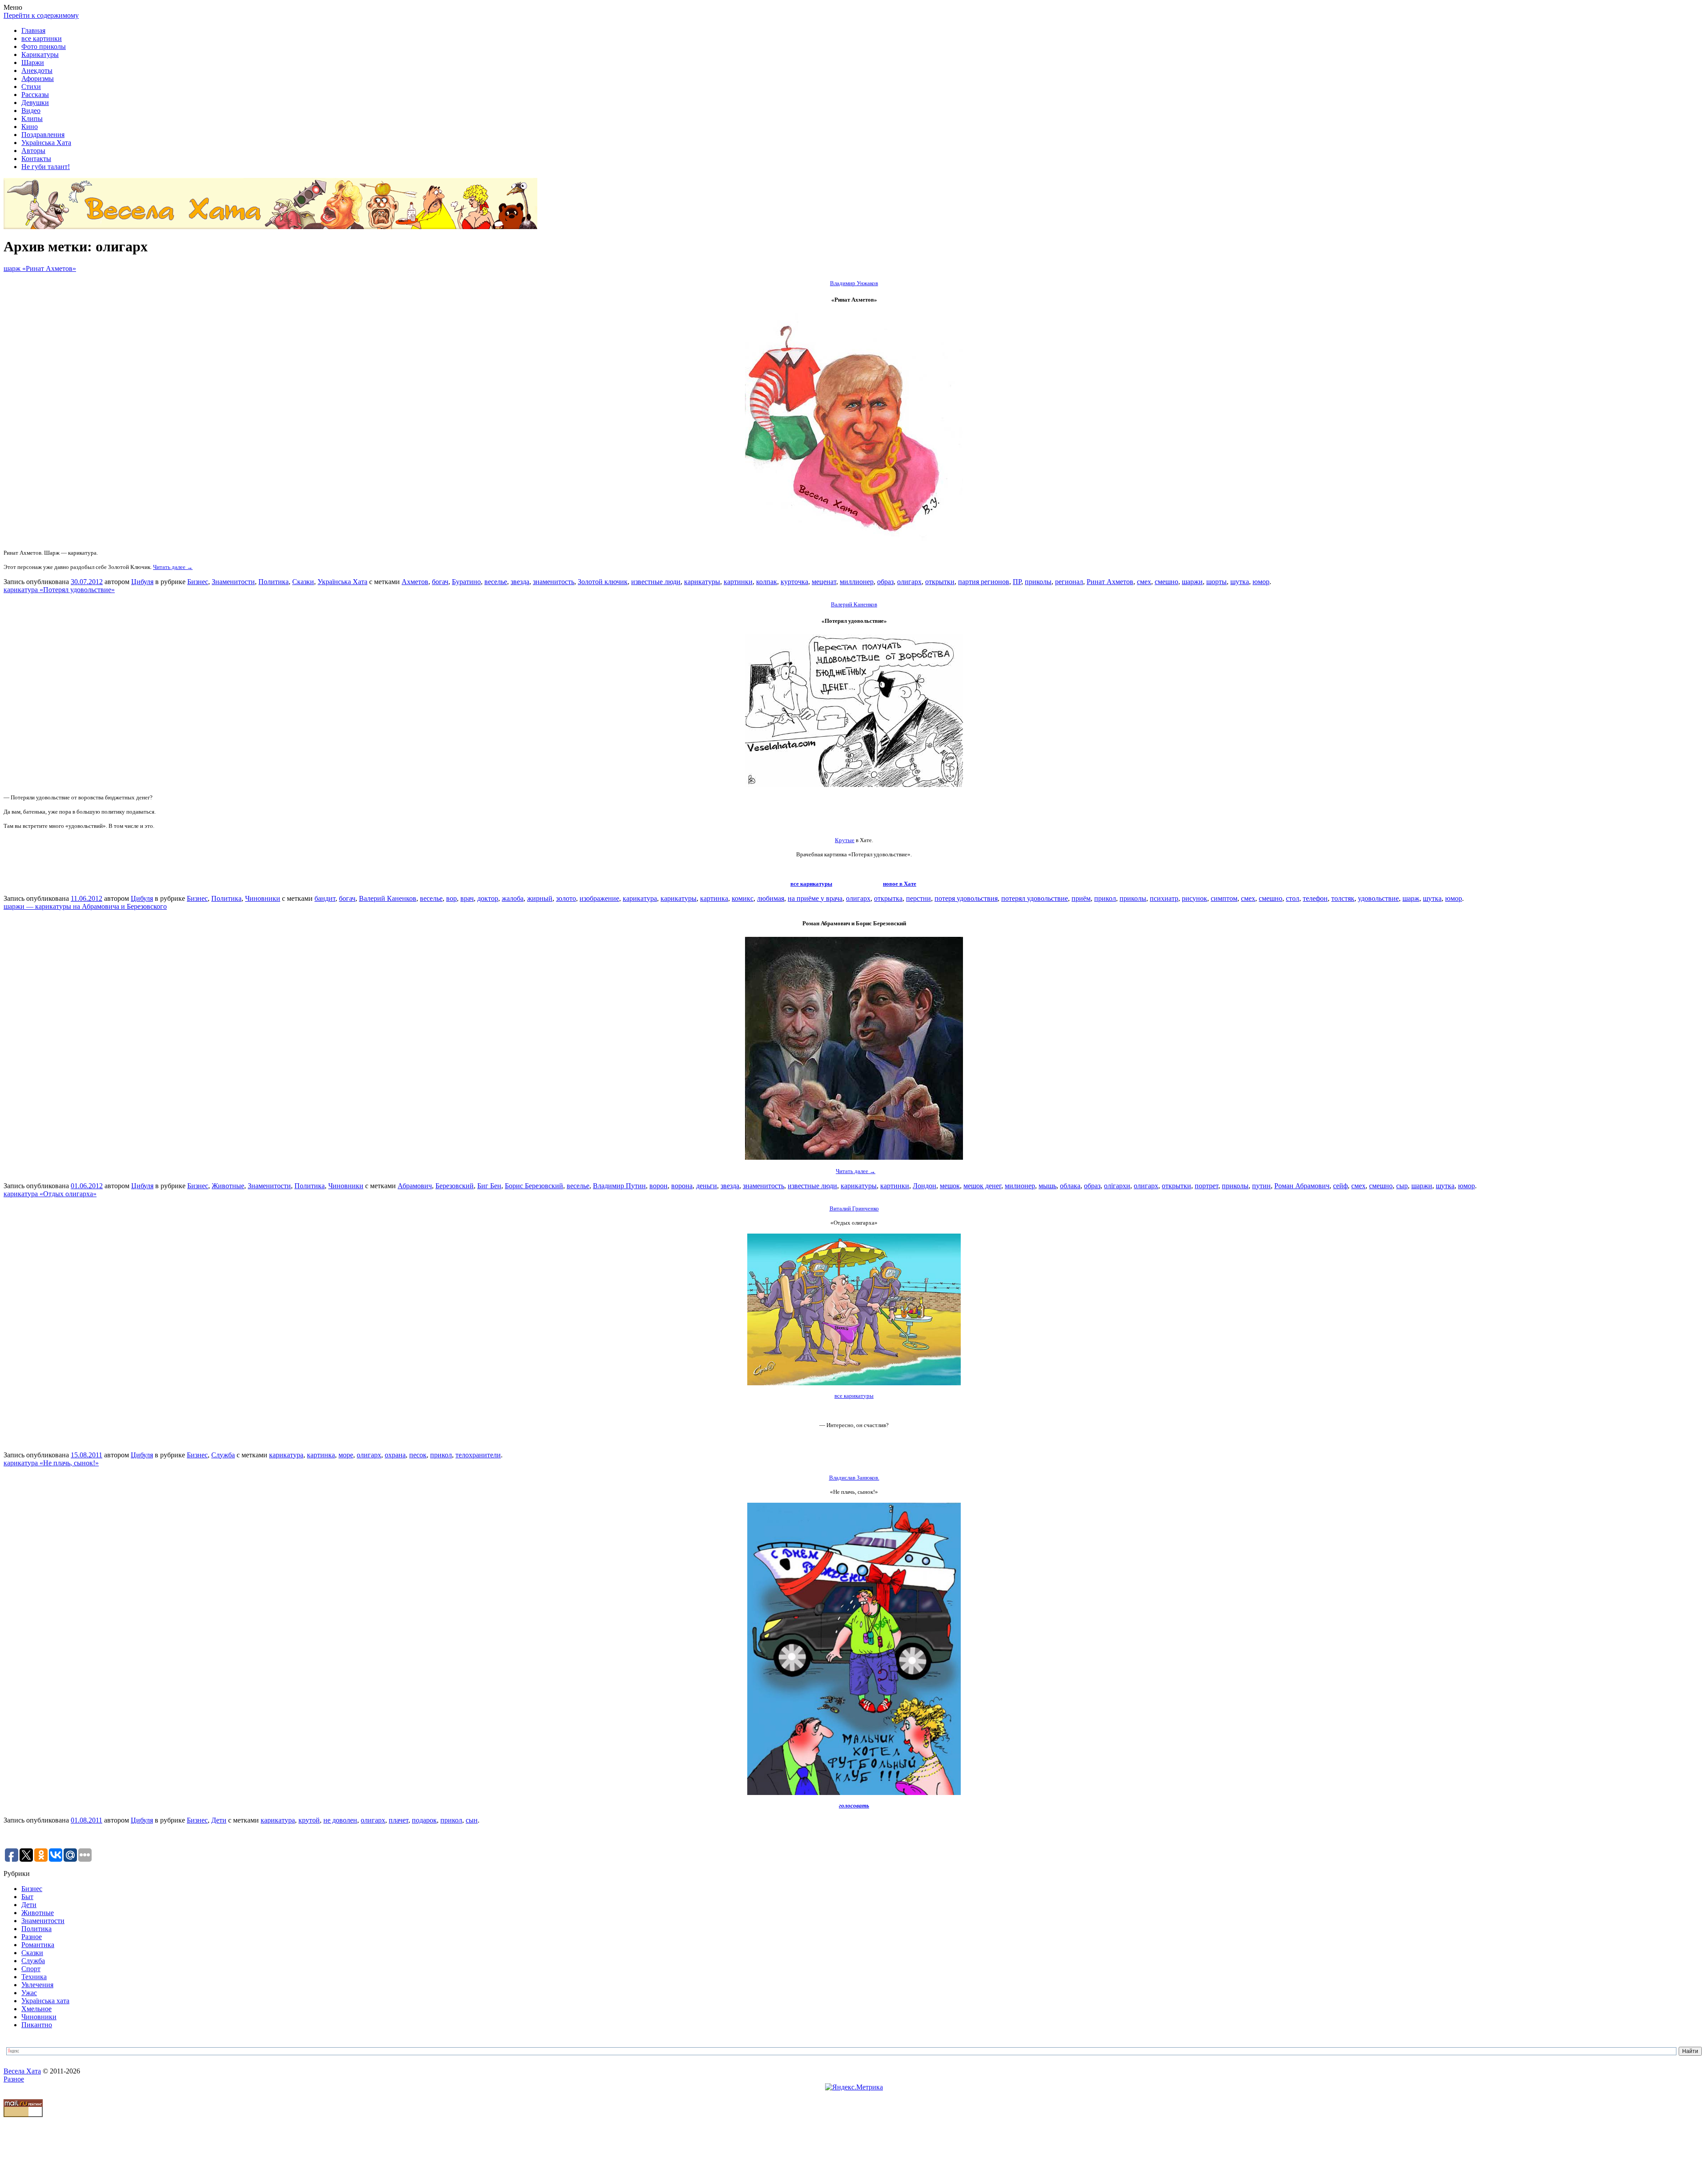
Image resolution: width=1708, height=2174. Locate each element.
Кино (30, 127)
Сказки (303, 582)
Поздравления (43, 135)
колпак (767, 582)
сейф (1340, 1186)
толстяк (1343, 898)
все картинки (42, 38)
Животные (228, 1186)
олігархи (1117, 1186)
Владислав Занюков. (854, 1478)
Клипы (32, 119)
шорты (1217, 582)
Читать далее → (173, 567)
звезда (520, 582)
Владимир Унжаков (854, 283)
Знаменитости (233, 582)
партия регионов (984, 582)
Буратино (466, 582)
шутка (1240, 582)
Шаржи (33, 63)
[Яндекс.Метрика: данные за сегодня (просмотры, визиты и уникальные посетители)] (854, 2087)
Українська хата (45, 2001)
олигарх (909, 582)
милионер (1020, 1186)
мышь (1047, 1186)
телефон (1315, 898)
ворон (659, 1186)
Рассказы (35, 95)
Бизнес (198, 582)
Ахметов (415, 582)
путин (1261, 1186)
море (346, 1455)
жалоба (513, 898)
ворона (682, 1186)
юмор (1261, 582)
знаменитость (554, 582)
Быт (27, 1897)
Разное (32, 1937)
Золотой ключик (603, 582)
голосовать (854, 1805)
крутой (309, 1820)
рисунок (1194, 898)
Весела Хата (22, 2071)
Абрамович (415, 1186)
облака (1070, 1186)
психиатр (1164, 898)
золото (566, 898)
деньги (707, 1186)
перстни (918, 898)
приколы (1038, 582)
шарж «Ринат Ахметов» (40, 268)
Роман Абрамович (1302, 1186)
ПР (1017, 582)
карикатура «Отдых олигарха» (50, 1194)
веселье (496, 582)
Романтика (38, 1945)
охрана (395, 1455)
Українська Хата (46, 143)
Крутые (845, 840)
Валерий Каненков (388, 898)
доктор (488, 898)
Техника (34, 1977)
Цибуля (142, 582)
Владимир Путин (619, 1186)
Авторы (33, 151)
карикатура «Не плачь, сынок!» (51, 1463)
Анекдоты (37, 71)
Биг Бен (489, 1186)
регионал (1069, 582)
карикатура (640, 898)
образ (885, 582)
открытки (940, 582)
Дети (219, 1820)
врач (467, 898)
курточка (794, 582)
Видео (31, 111)
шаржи (1192, 582)
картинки (738, 582)
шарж (1411, 898)
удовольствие (1378, 898)
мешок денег (982, 1186)
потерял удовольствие (1035, 898)
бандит (325, 898)
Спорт (31, 1969)
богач (440, 582)
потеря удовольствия (966, 898)
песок (418, 1455)
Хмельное (36, 2009)
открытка (888, 898)
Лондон (924, 1186)
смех (1144, 582)
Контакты (36, 159)
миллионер (857, 582)
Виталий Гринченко (854, 1208)
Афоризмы (38, 79)
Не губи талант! (46, 167)
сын (472, 1820)
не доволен (340, 1820)
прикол (1105, 898)
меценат (824, 582)
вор (451, 898)
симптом (1224, 898)
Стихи (31, 87)
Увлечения (37, 1985)
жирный (540, 898)
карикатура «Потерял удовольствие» (59, 590)
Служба (223, 1455)
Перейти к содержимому (41, 15)
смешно (1166, 582)
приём (1081, 898)
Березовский (455, 1186)
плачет (399, 1820)
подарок (424, 1820)
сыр (1402, 1186)
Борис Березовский (534, 1186)
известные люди (656, 582)
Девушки (35, 103)
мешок (950, 1186)
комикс (743, 898)
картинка (714, 898)
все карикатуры (811, 884)
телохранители (478, 1455)
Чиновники (263, 898)
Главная (33, 30)
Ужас (29, 1993)
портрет (1206, 1186)
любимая (771, 898)
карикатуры (702, 582)
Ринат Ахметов (1110, 582)
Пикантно (37, 2025)
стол (1293, 898)
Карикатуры (40, 54)
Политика (274, 582)
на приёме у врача (815, 898)
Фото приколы (44, 46)
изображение (599, 898)
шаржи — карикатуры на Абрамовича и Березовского (85, 906)
